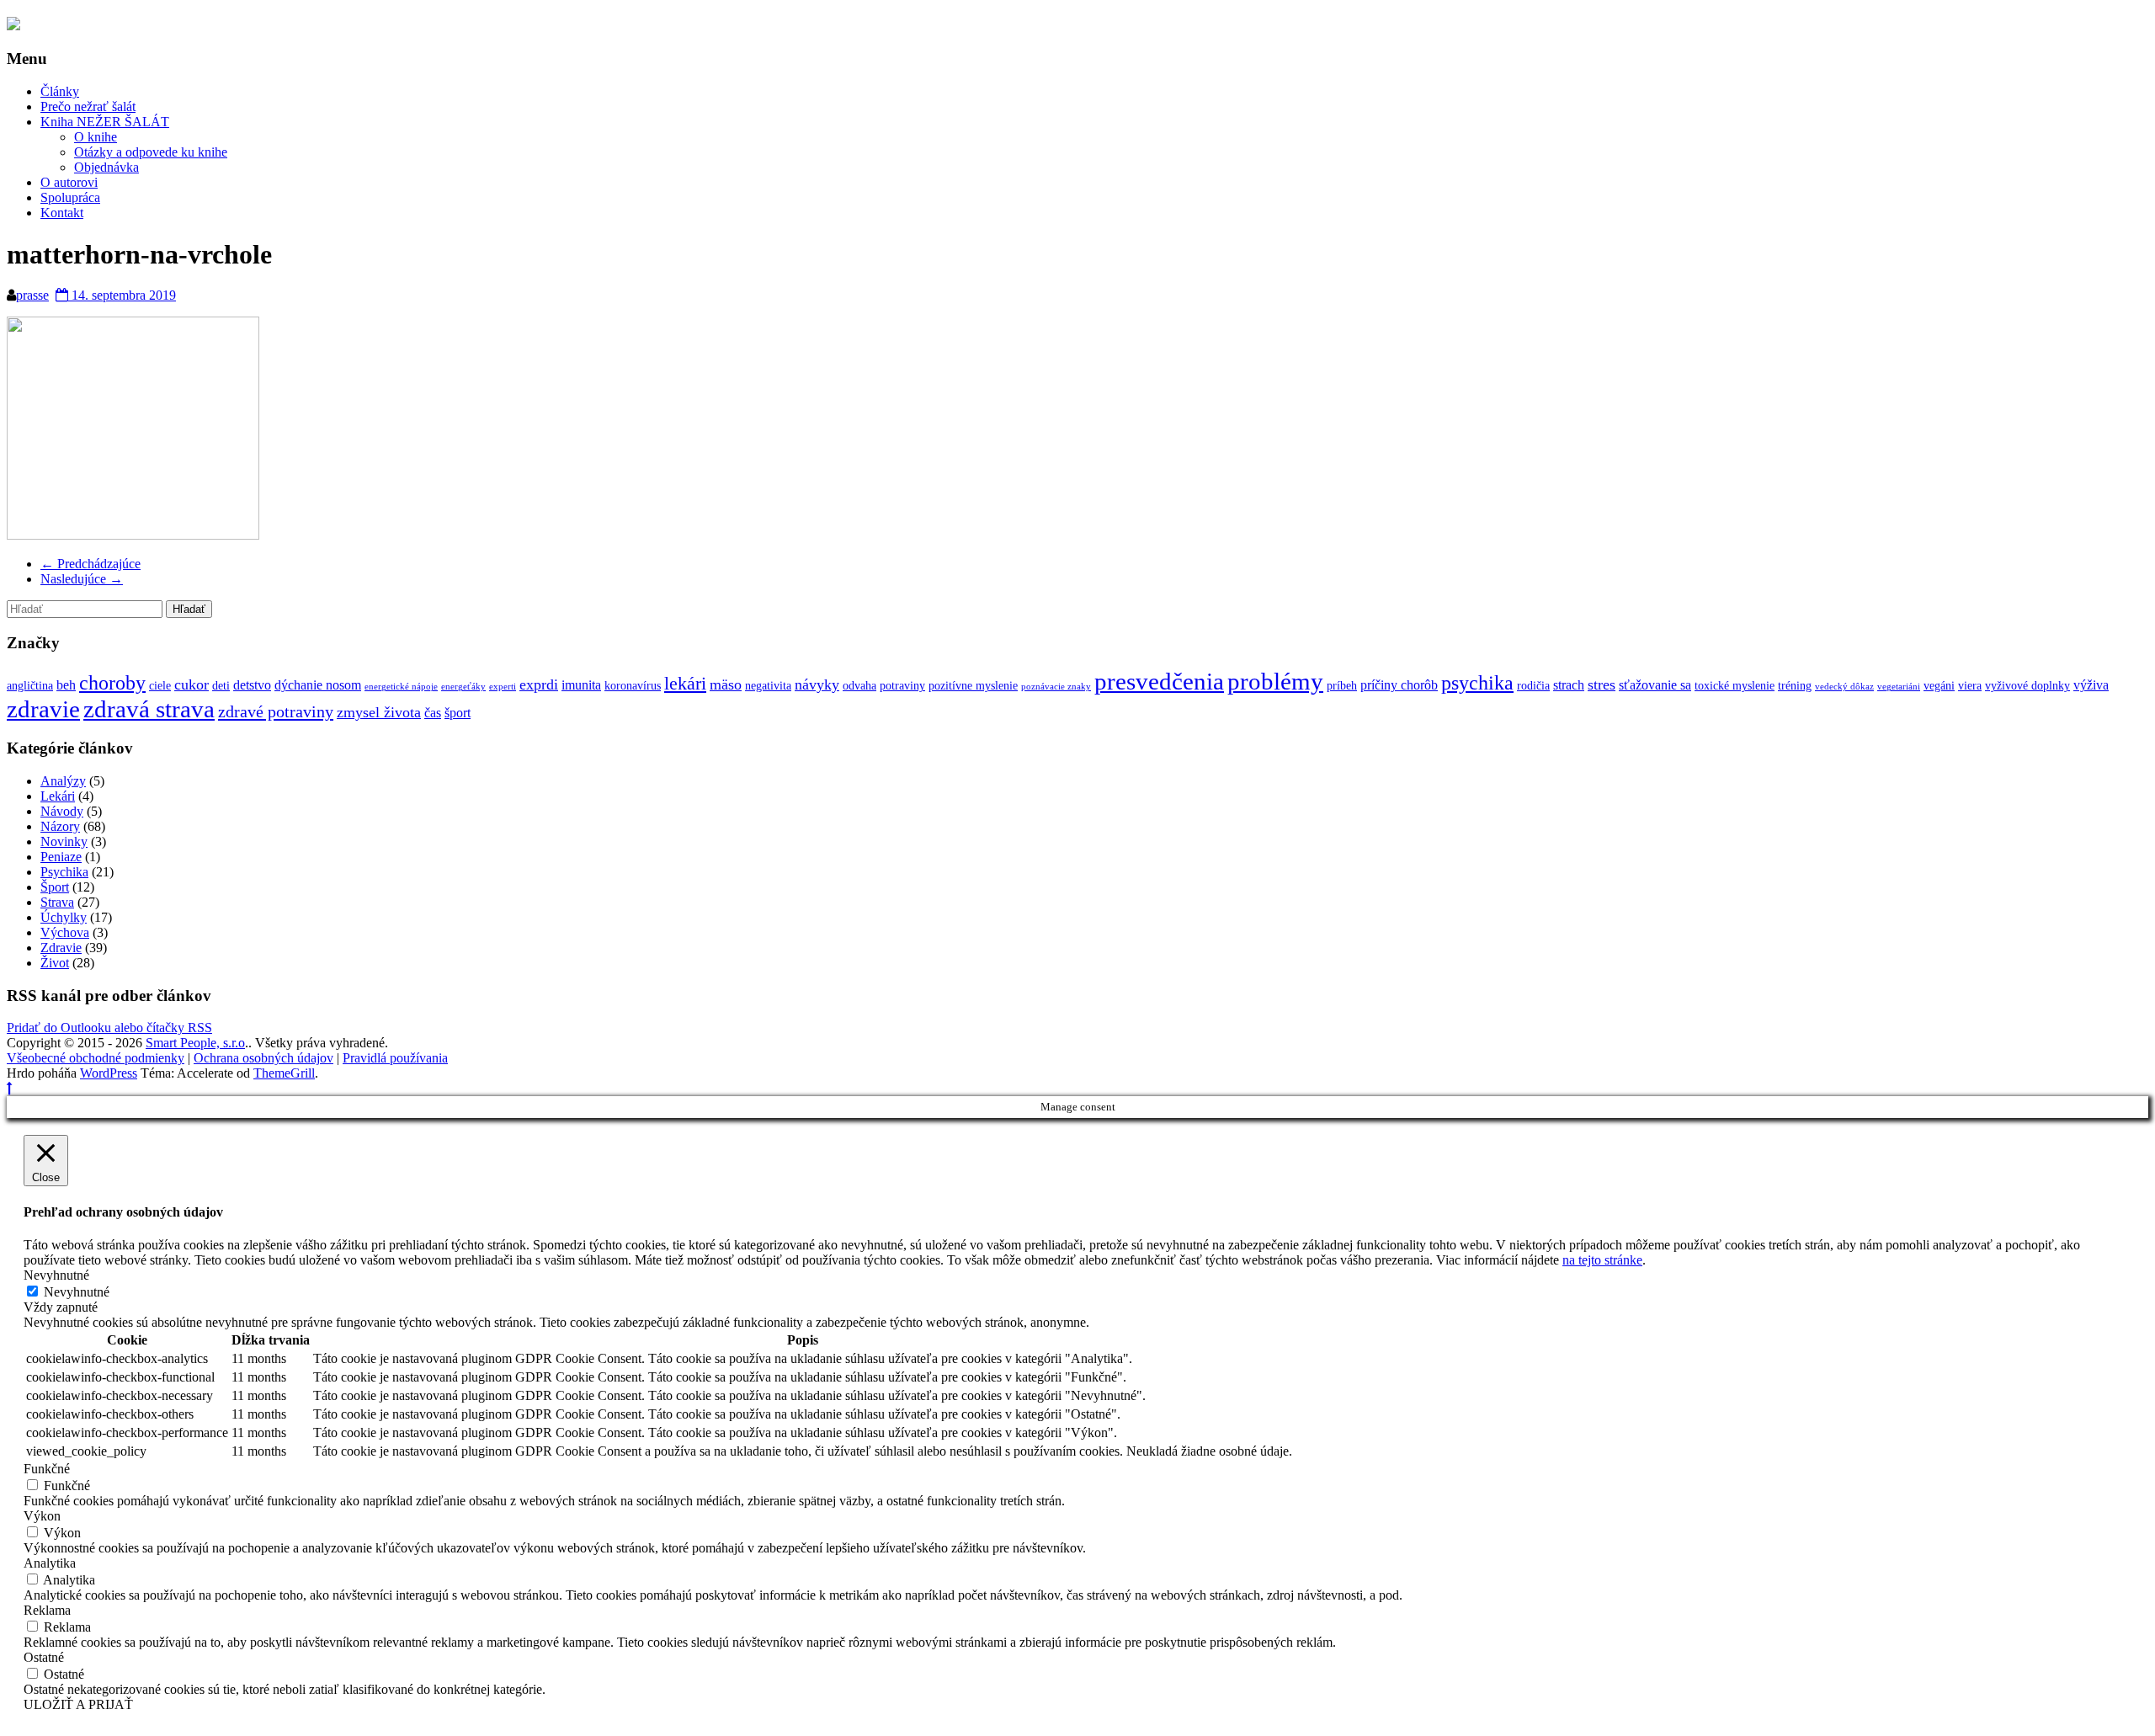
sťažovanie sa (1655, 685)
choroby (112, 682)
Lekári (58, 796)
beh (66, 685)
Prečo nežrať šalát (88, 107)
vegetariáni (1899, 687)
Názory (60, 826)
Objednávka (106, 167)
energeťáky (463, 687)
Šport (55, 887)
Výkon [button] (42, 1516)
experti (503, 687)
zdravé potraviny (276, 711)
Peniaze (61, 857)
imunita (581, 685)
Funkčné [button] (47, 1469)
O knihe (96, 137)
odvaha (859, 686)
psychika (1477, 682)
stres (1602, 684)
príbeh (1342, 686)
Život (55, 963)
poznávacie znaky (1056, 687)
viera (1970, 686)
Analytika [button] (50, 1563)
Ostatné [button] (44, 1657)
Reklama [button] (47, 1610)
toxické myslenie (1735, 686)
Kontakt (62, 213)
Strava (57, 902)
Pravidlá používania (395, 1058)
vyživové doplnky (2027, 686)
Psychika (64, 872)
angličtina (30, 686)
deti (221, 686)
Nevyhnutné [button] (56, 1275)
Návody (62, 811)
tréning (1795, 686)
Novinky (64, 841)
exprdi (539, 684)
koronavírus (633, 686)
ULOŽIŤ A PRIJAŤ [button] (78, 1704)
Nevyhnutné (77, 1292)
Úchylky (64, 917)
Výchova (65, 932)
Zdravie (61, 948)
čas (433, 713)
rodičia (1533, 686)
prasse (32, 295)
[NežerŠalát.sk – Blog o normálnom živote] (13, 25)
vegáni (1939, 686)
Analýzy (63, 781)
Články (60, 91)
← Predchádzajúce (90, 564)
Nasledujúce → (82, 579)
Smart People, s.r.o (195, 1043)
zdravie (43, 709)
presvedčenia (1159, 681)
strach (1569, 685)
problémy (1275, 681)
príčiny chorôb (1399, 685)
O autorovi (69, 182)
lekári (685, 684)
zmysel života (379, 712)
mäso (726, 684)
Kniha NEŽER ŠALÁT (105, 122)
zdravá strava (149, 709)
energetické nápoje (401, 687)
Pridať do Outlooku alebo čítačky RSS (109, 1028)
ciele (160, 686)
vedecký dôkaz (1844, 687)
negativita (768, 686)
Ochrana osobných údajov (263, 1058)
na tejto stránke (1602, 1260)
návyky (817, 684)
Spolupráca (70, 197)
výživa (2091, 685)
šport (458, 713)
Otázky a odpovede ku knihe (151, 152)
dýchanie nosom (318, 685)
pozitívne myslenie (973, 686)
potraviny (902, 686)
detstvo (252, 685)
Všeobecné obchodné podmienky (96, 1058)
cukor (192, 684)
